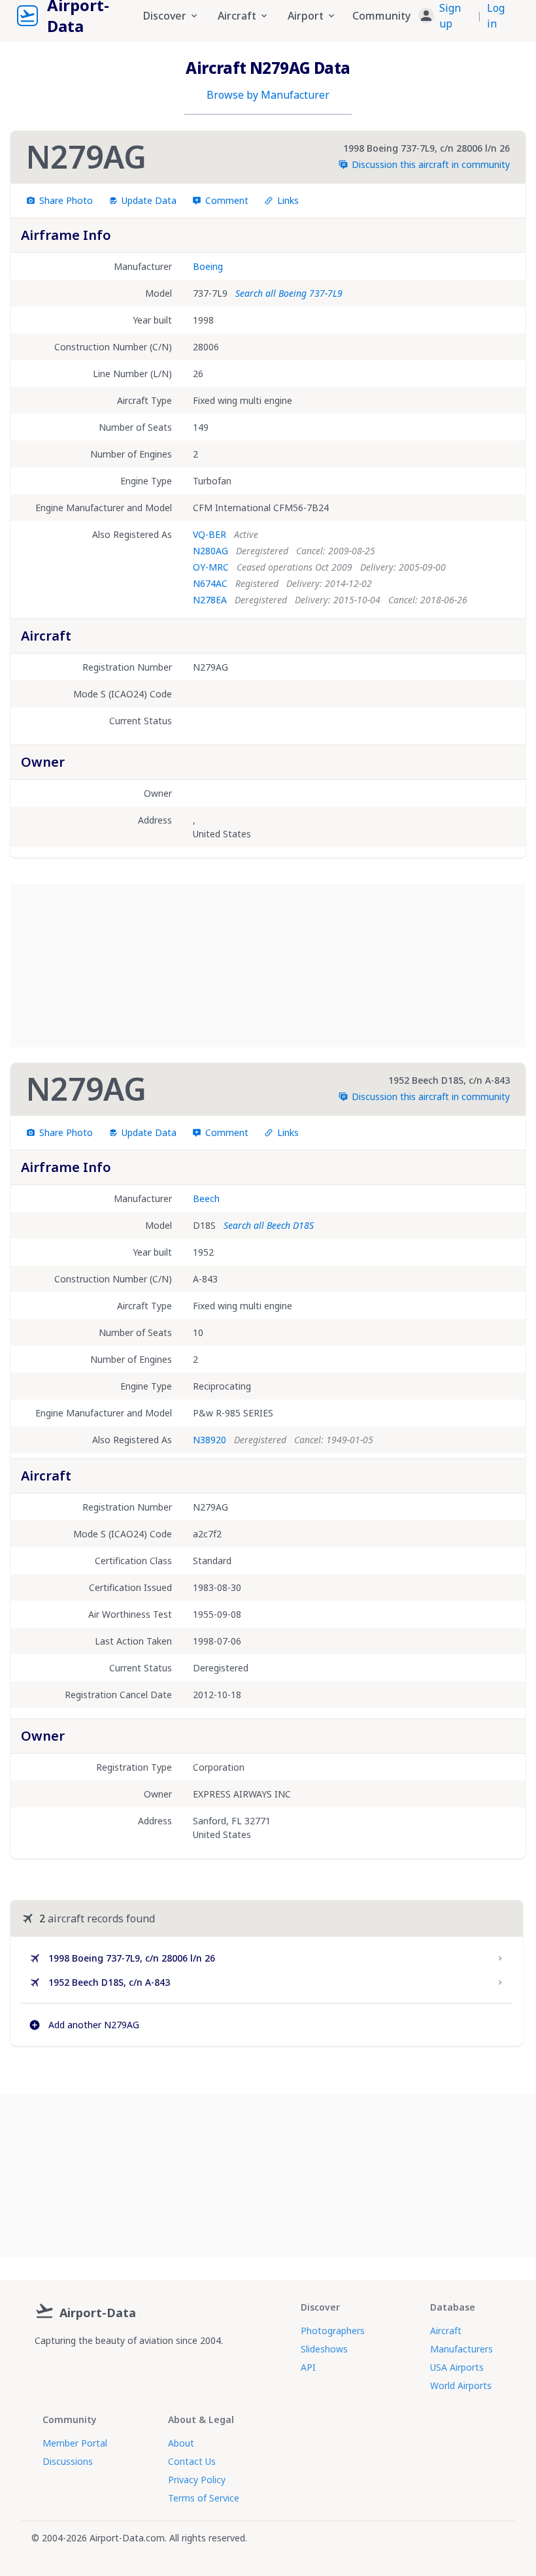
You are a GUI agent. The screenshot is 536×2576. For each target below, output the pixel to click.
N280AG (210, 551)
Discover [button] (165, 16)
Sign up (450, 16)
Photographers (333, 2331)
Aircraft (446, 2331)
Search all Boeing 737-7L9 (289, 293)
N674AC (210, 583)
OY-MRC (211, 567)
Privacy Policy (197, 2480)
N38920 (209, 1440)
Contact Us (192, 2461)
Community (381, 16)
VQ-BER (209, 534)
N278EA (210, 600)
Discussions (68, 2461)
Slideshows (324, 2349)
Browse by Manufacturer (268, 95)
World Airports (461, 2385)
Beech (206, 1198)
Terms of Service (204, 2498)
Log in (496, 16)
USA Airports (457, 2367)
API (308, 2367)
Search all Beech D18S (269, 1225)
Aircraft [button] (237, 16)
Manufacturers (461, 2349)
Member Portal (75, 2443)
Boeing (208, 266)
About (181, 2443)
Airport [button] (306, 16)
